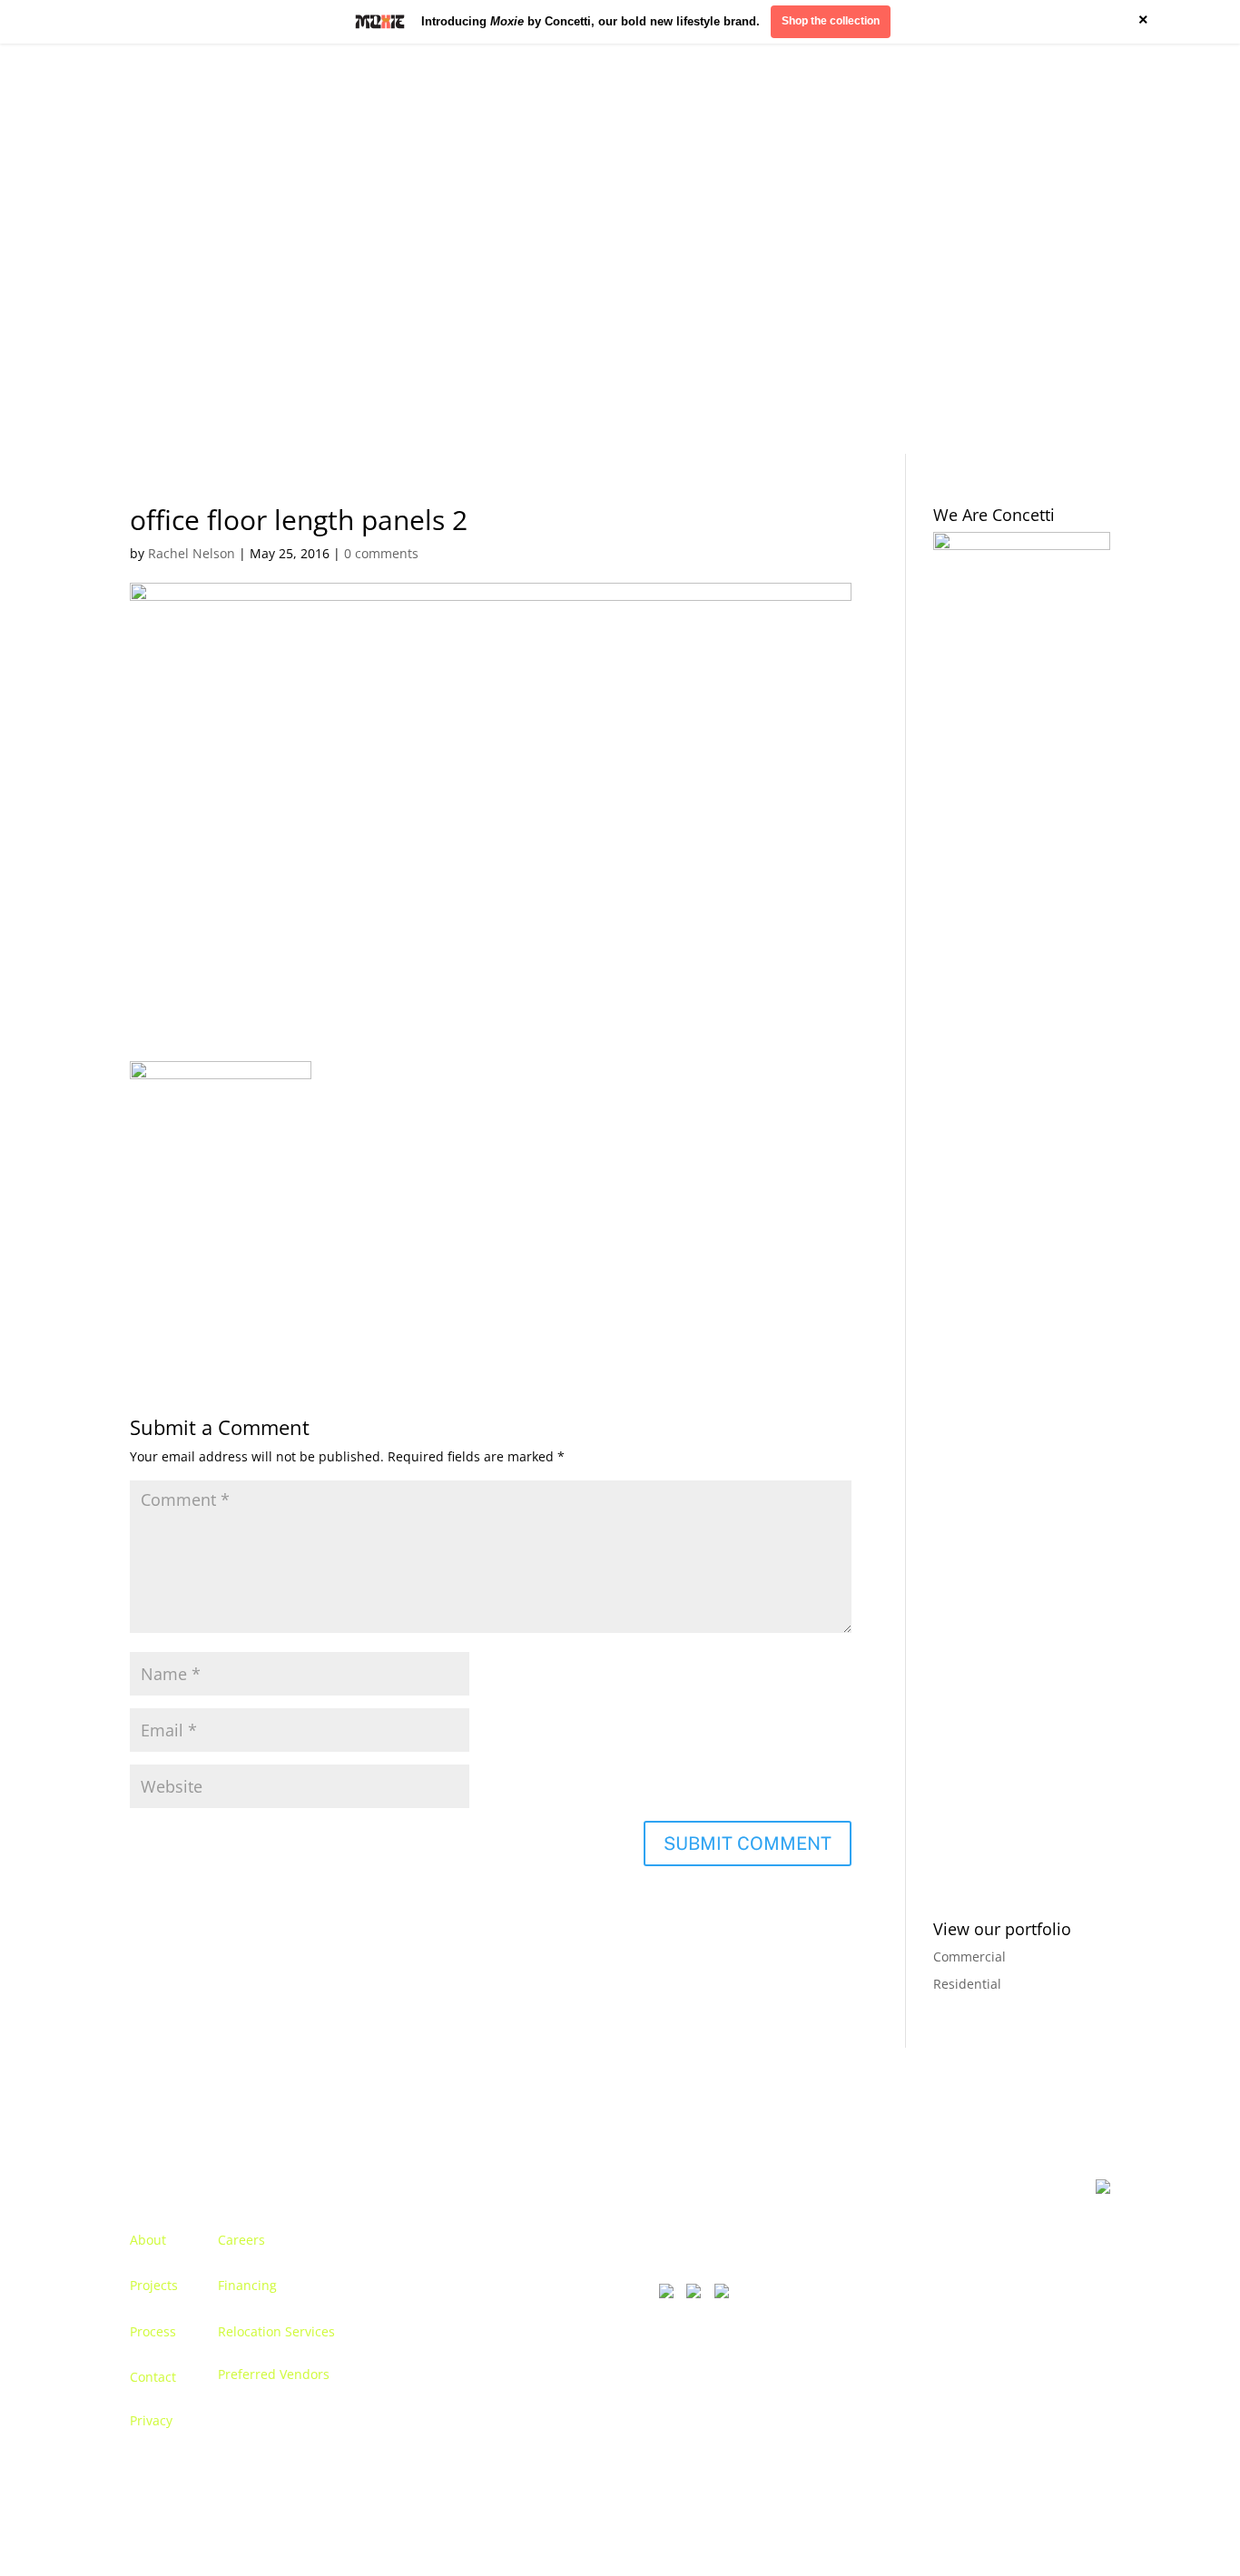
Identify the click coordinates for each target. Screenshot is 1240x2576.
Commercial (969, 1957)
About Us (157, 249)
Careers (241, 2240)
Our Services (315, 249)
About (148, 2240)
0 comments (381, 553)
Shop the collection (831, 21)
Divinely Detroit (888, 249)
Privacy (151, 2420)
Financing (247, 2285)
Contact (1067, 249)
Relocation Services (276, 2331)
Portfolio (231, 249)
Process (153, 2331)
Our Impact (989, 249)
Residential (967, 1984)
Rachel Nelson (192, 553)
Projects (154, 2285)
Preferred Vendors (274, 2374)
